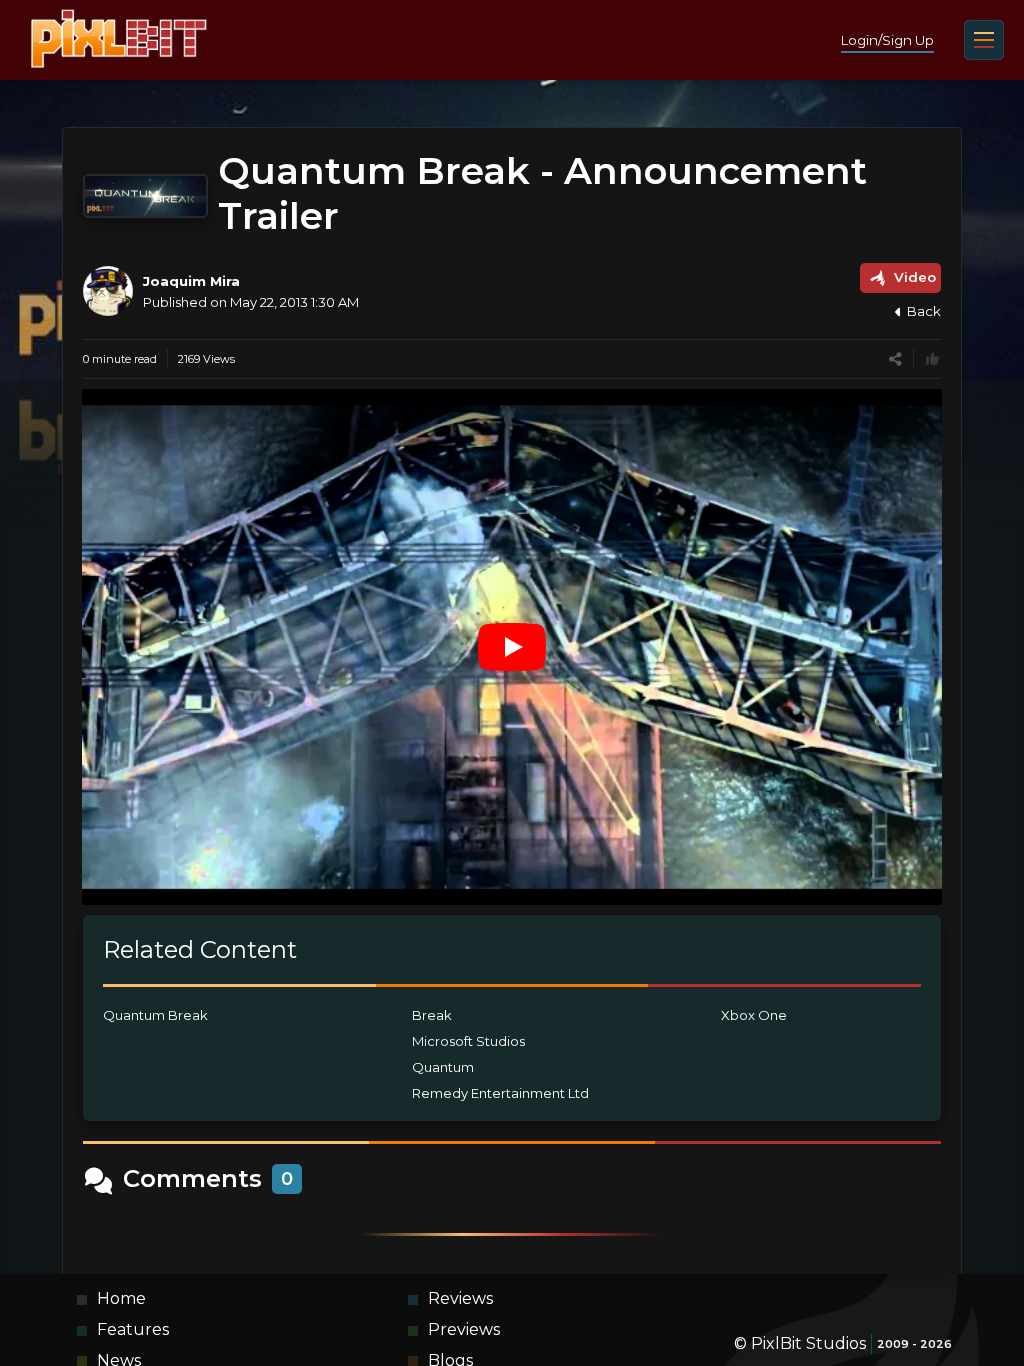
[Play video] (512, 647)
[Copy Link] (895, 359)
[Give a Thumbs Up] (932, 359)
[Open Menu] (984, 40)
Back (924, 311)
